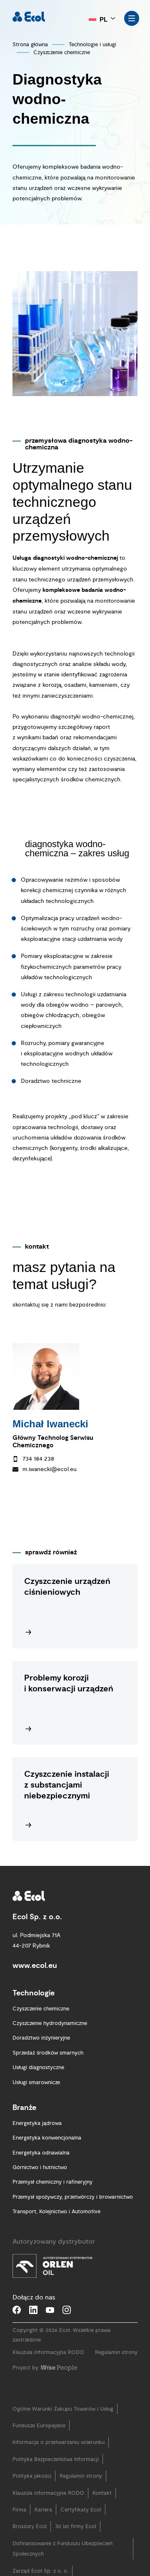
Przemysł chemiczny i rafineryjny (52, 2199)
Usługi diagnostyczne (38, 2085)
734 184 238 (38, 1459)
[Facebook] (17, 2327)
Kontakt (102, 2510)
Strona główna (30, 45)
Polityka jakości (32, 2493)
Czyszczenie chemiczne (62, 52)
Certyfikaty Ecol (81, 2527)
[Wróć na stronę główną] (29, 17)
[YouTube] (50, 2327)
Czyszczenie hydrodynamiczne (50, 2040)
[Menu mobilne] (132, 18)
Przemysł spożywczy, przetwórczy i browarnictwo (73, 2214)
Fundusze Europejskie (39, 2443)
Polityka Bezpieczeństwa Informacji (56, 2476)
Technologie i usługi (92, 45)
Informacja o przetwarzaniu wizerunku (59, 2460)
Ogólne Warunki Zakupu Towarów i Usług (63, 2426)
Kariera (43, 2527)
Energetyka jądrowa (37, 2140)
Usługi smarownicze (36, 2100)
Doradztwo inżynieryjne (41, 2055)
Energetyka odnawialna (41, 2170)
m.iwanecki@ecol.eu (50, 1469)
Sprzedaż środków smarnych (48, 2070)
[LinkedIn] (33, 2327)
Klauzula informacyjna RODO (48, 2370)
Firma (19, 2527)
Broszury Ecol (30, 2544)
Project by (25, 2385)
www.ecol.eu (35, 1983)
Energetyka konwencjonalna (47, 2155)
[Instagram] (67, 2327)
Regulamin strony (116, 2370)
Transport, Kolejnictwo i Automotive (56, 2229)
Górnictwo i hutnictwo (40, 2184)
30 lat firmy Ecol (76, 2544)
